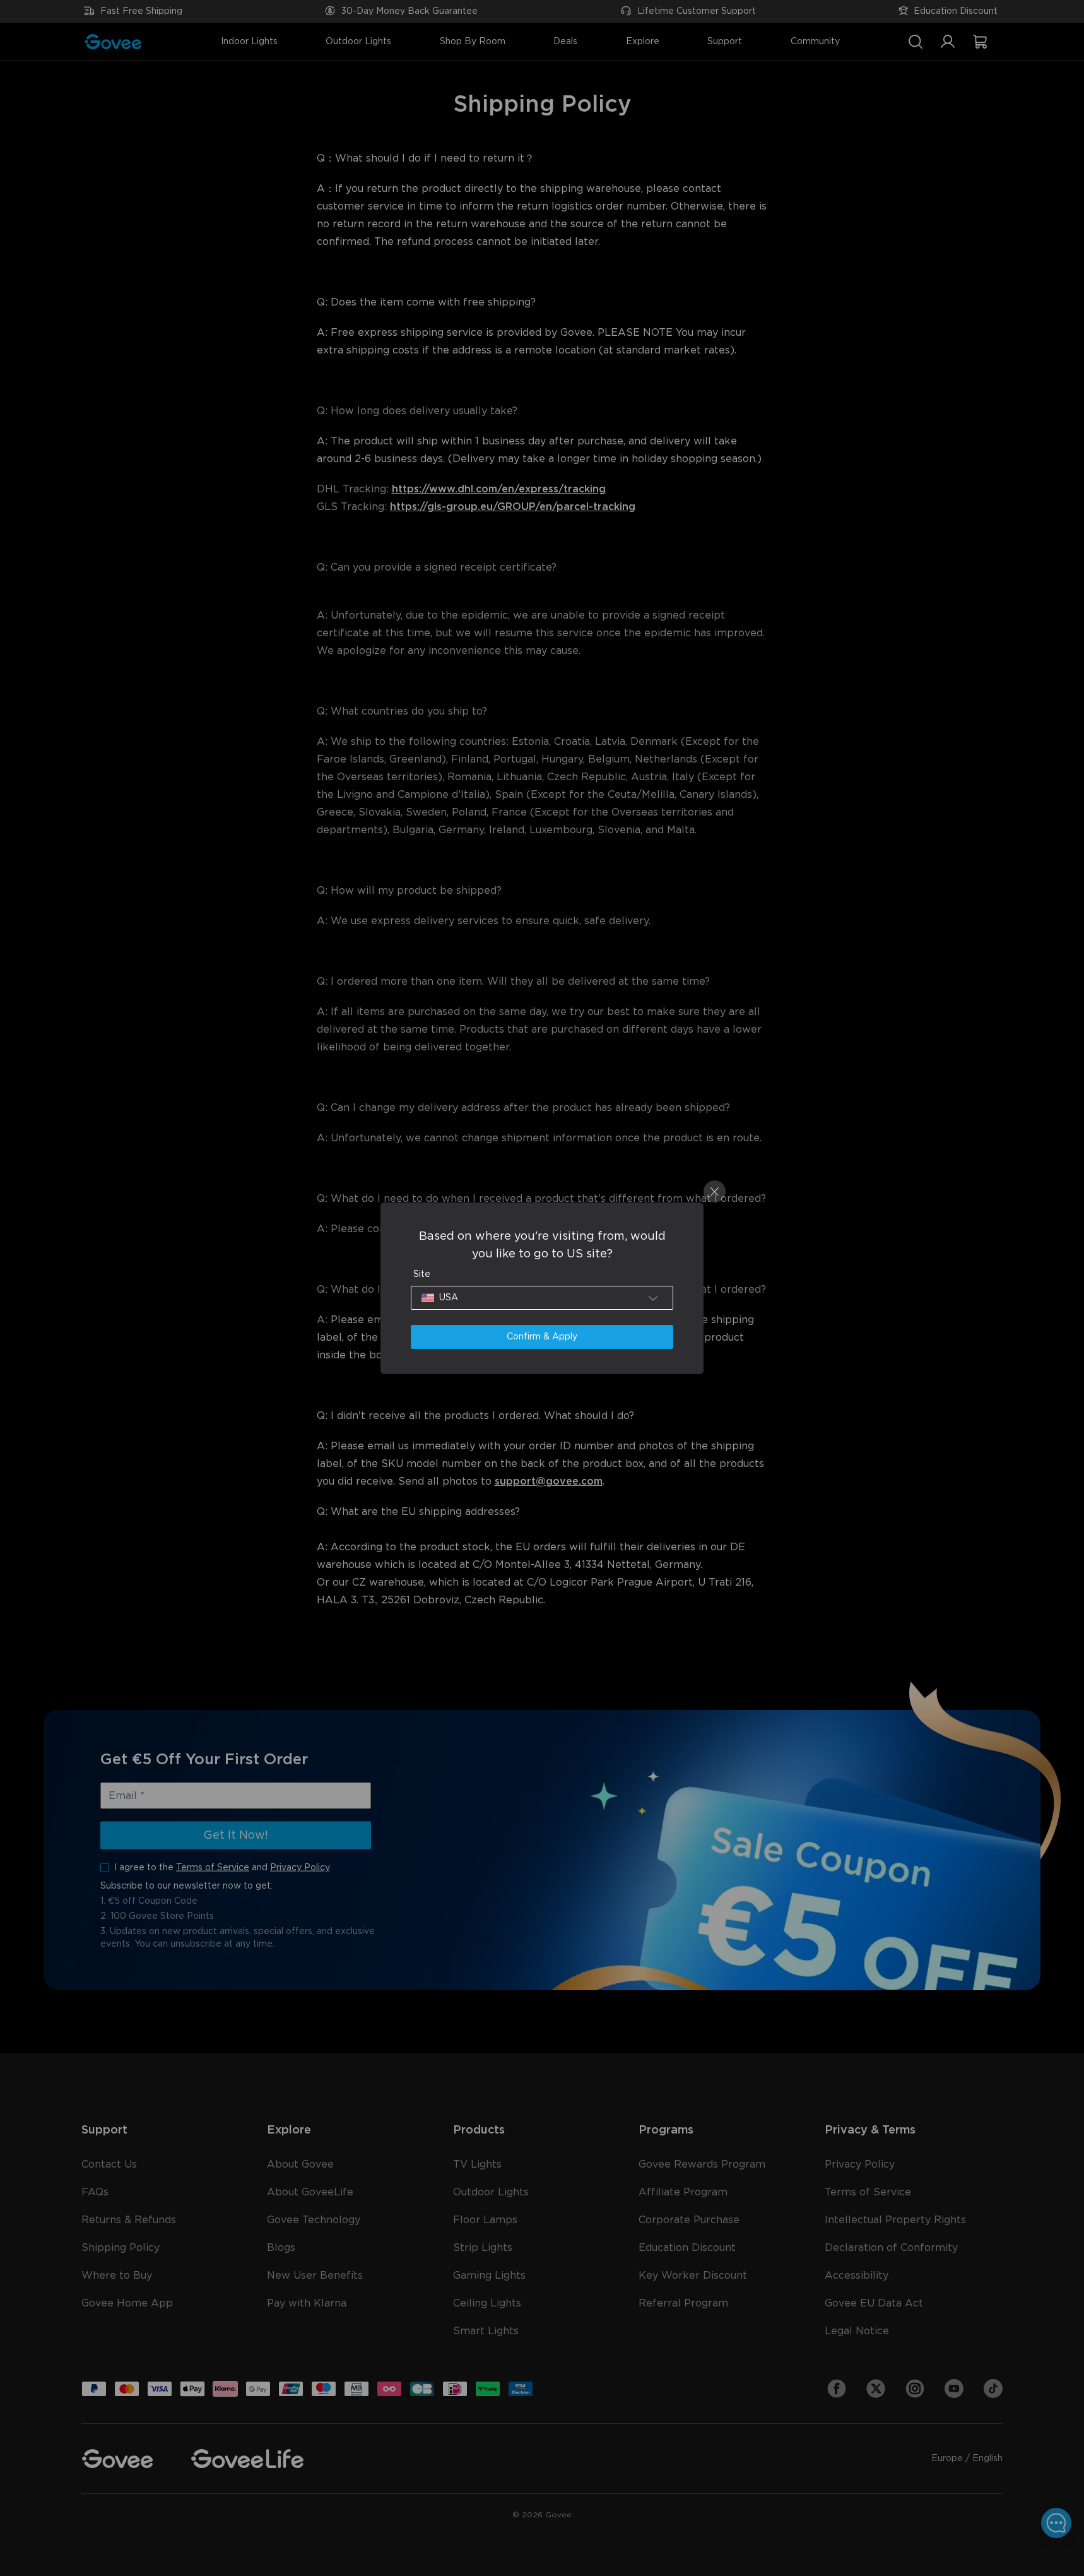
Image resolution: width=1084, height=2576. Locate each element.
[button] (542, 1298)
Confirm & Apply (542, 1337)
